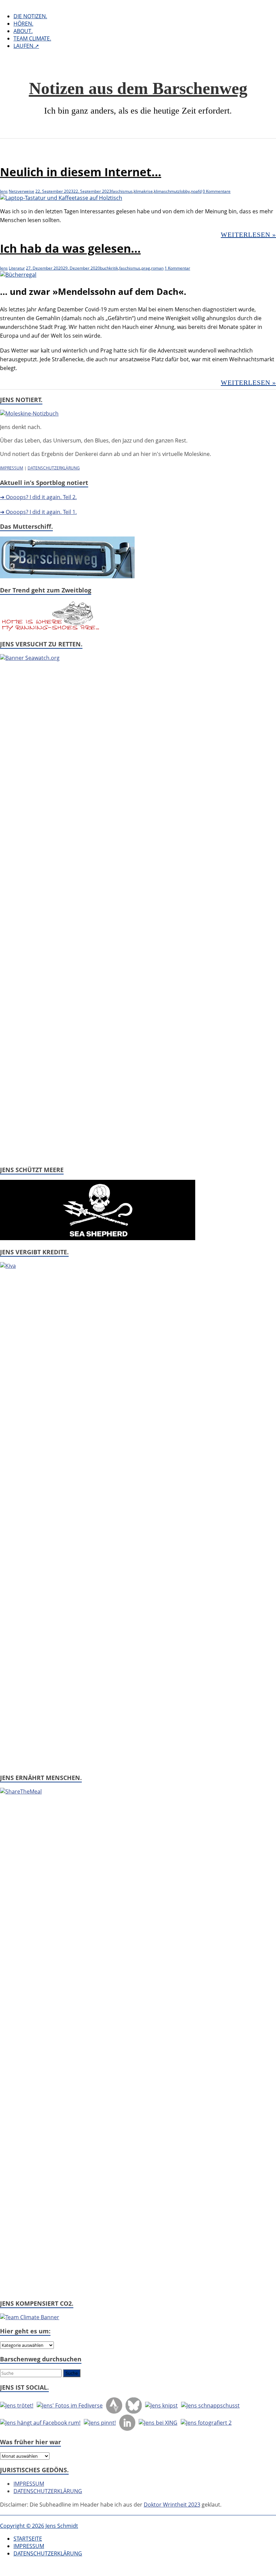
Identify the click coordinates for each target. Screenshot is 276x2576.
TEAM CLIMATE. (32, 38)
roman (157, 268)
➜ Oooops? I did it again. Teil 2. (38, 497)
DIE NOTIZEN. (30, 16)
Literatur (17, 268)
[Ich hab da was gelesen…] (18, 275)
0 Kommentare (217, 191)
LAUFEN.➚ (26, 46)
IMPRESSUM (12, 468)
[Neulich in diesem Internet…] (61, 198)
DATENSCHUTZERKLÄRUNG (54, 468)
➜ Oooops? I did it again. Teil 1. (38, 512)
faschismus (122, 191)
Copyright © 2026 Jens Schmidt (39, 2526)
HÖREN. (23, 24)
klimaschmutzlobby (172, 191)
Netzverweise (22, 191)
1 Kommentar (177, 268)
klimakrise (143, 191)
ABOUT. (23, 31)
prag (146, 268)
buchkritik (109, 268)
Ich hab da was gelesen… (70, 248)
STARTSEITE (28, 2539)
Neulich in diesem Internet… (81, 172)
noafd (196, 191)
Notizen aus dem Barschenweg (138, 88)
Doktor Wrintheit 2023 (172, 2505)
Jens (4, 191)
